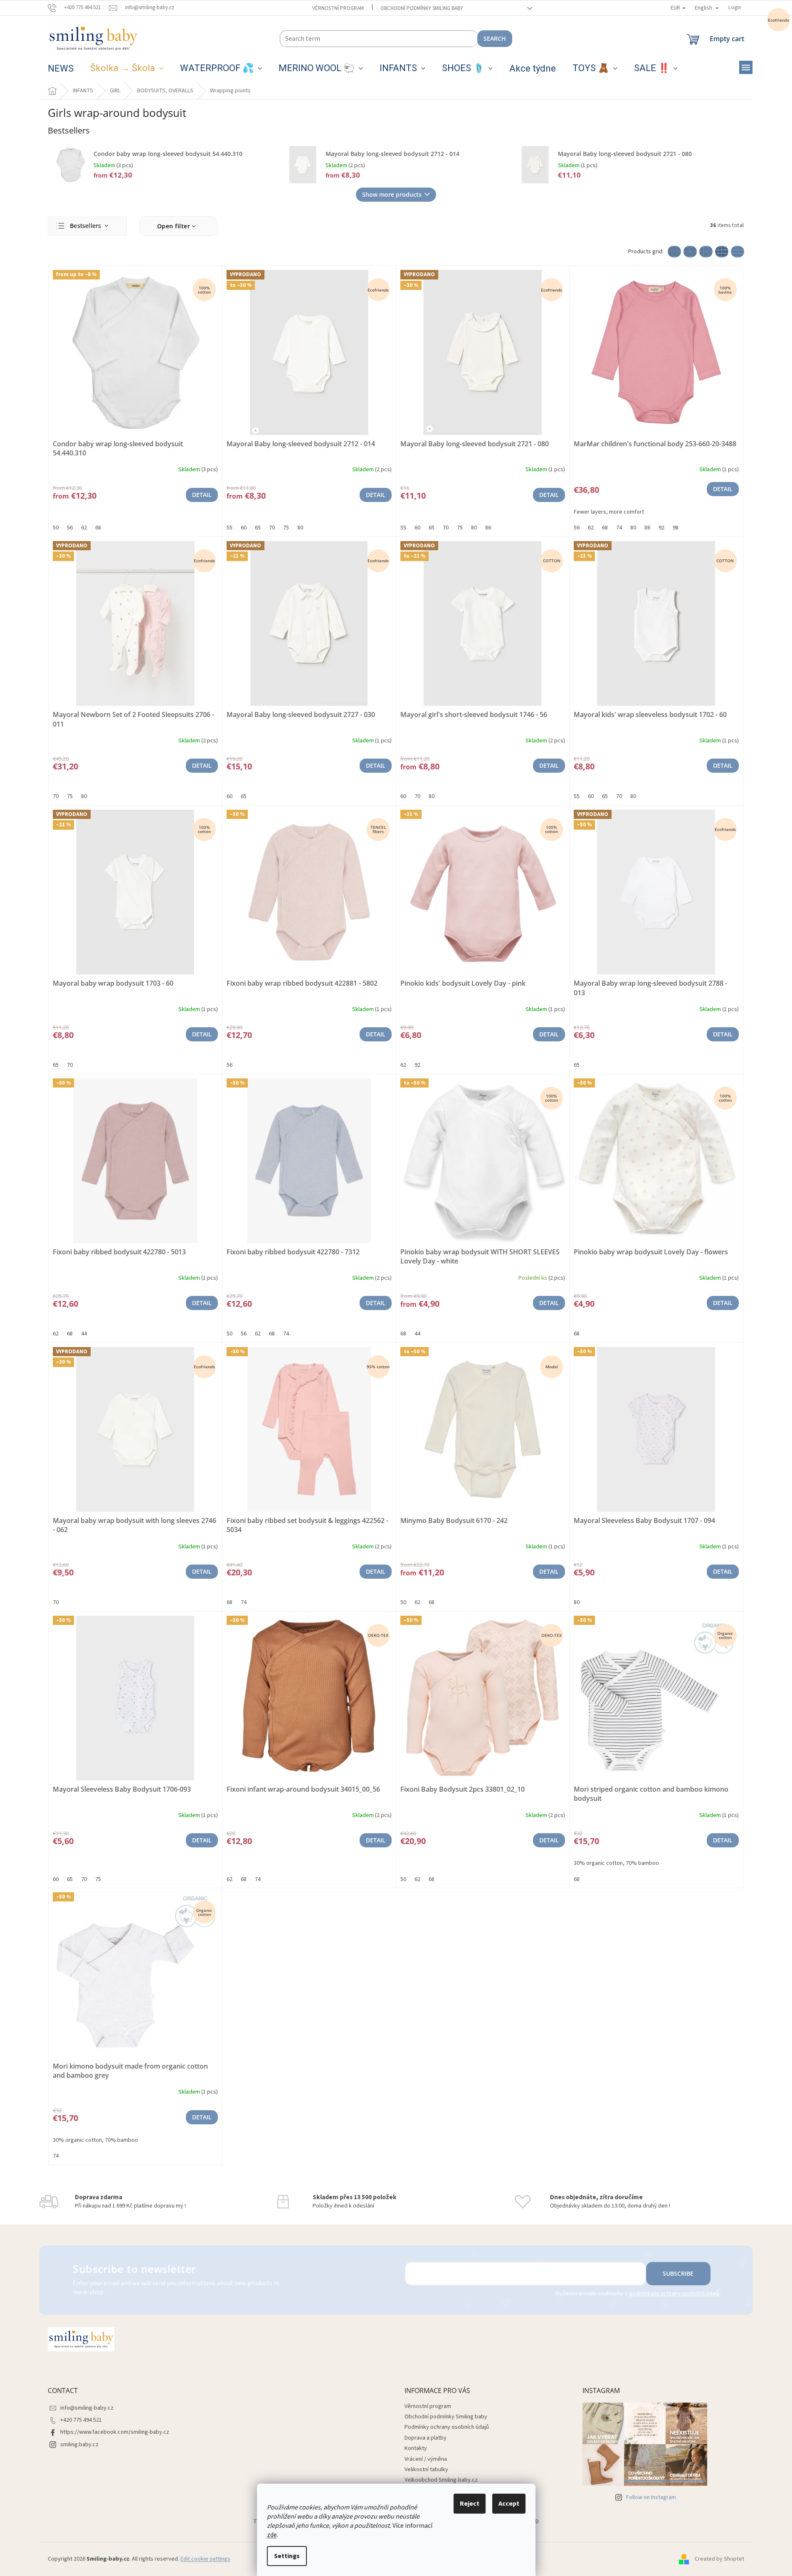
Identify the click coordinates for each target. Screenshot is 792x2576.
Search (495, 38)
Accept (509, 2504)
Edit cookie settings (205, 2559)
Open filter (174, 226)
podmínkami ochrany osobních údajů (674, 2294)
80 (300, 528)
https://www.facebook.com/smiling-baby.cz (115, 2432)
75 (286, 528)
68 (98, 528)
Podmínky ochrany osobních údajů (447, 2427)
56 (70, 528)
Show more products (392, 194)
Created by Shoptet (719, 2559)
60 (244, 528)
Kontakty (416, 2448)
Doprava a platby (426, 2438)
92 (661, 528)
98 (676, 528)
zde (272, 2535)
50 (56, 528)
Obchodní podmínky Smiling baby (422, 8)
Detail (202, 495)
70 (272, 528)
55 (229, 528)
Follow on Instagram (651, 2497)
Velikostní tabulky (426, 2470)
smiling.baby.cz (79, 2445)
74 (619, 528)
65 (258, 528)
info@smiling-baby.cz (87, 2408)
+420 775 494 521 (81, 2420)
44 (84, 1334)
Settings (287, 2556)
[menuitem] (61, 69)
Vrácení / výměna (426, 2459)
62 (84, 528)
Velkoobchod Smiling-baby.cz (441, 2480)
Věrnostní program (338, 8)
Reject (470, 2504)
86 (488, 528)
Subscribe (678, 2273)
